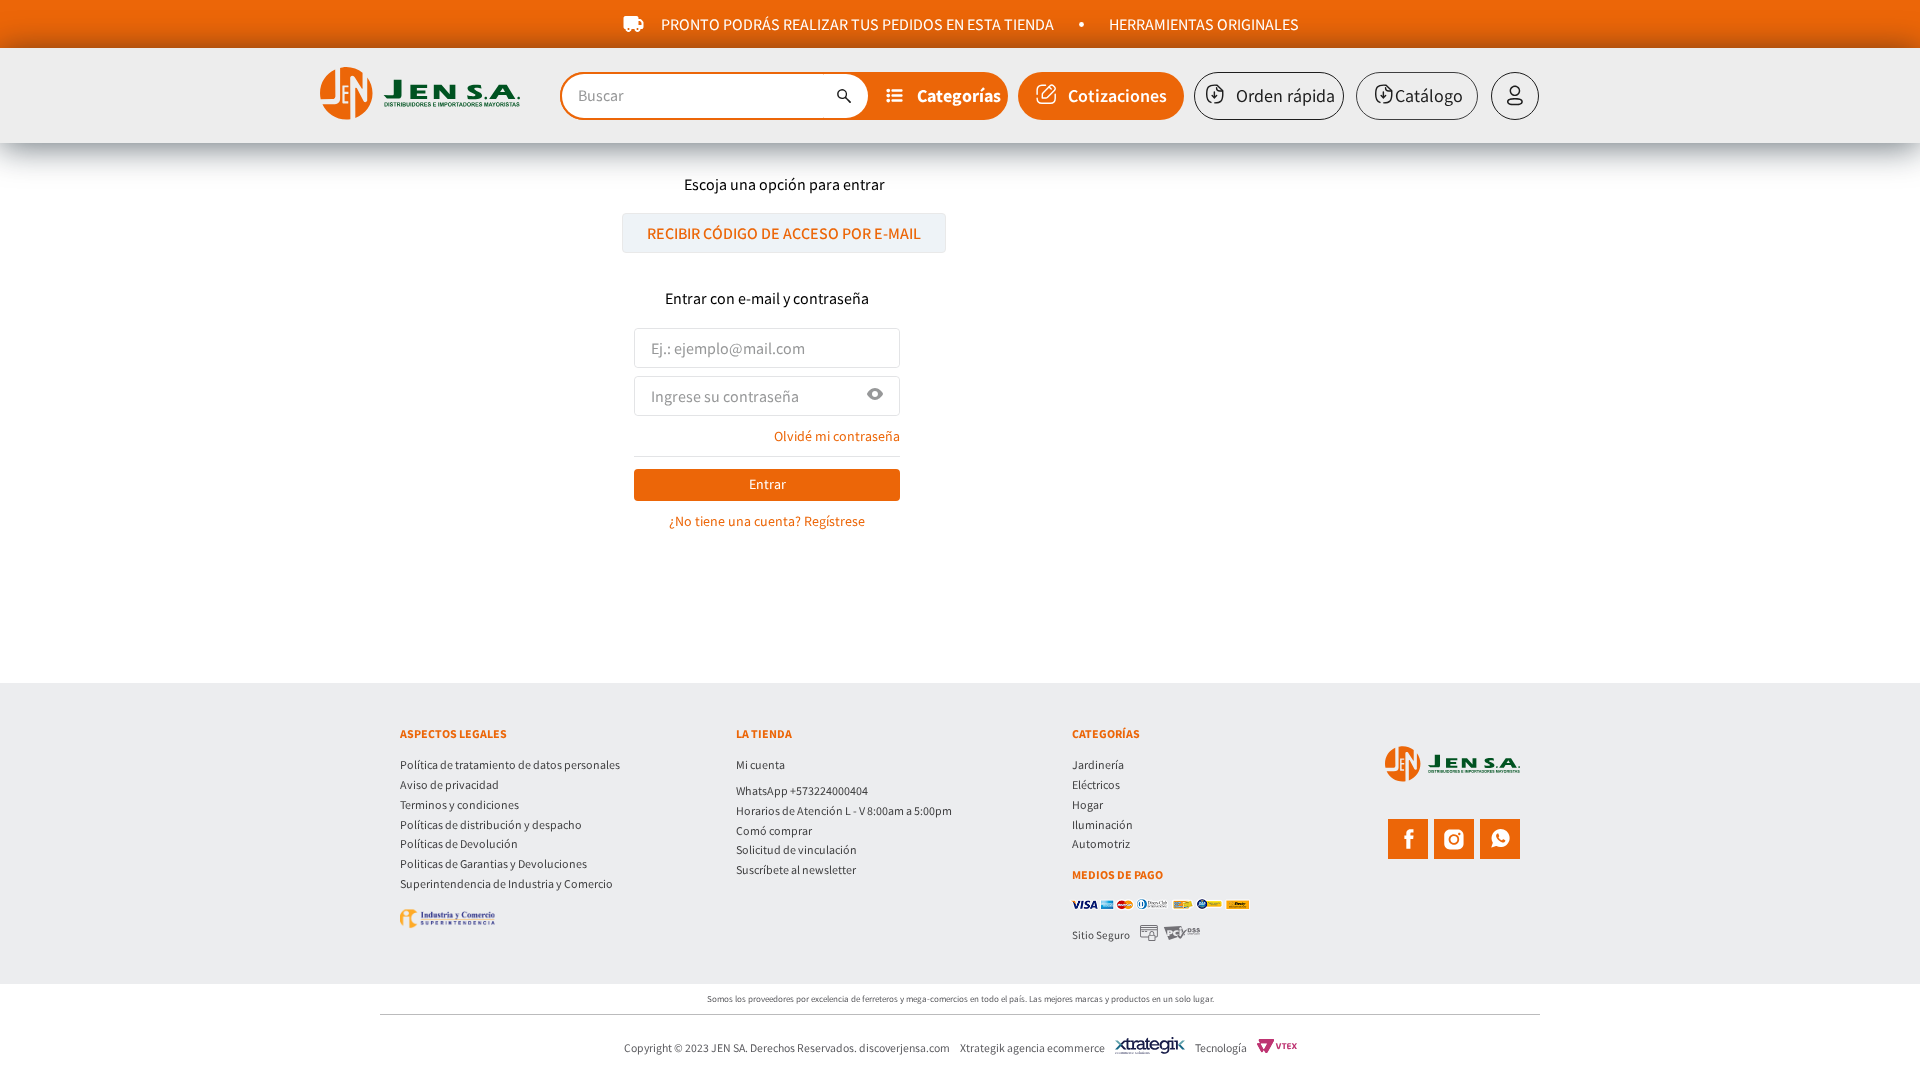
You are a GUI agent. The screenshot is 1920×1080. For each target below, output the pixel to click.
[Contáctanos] (904, 778)
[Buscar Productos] (844, 96)
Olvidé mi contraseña (837, 436)
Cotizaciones (1117, 95)
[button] (944, 96)
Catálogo (1429, 95)
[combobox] (715, 96)
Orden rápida (1285, 95)
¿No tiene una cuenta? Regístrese (767, 521)
